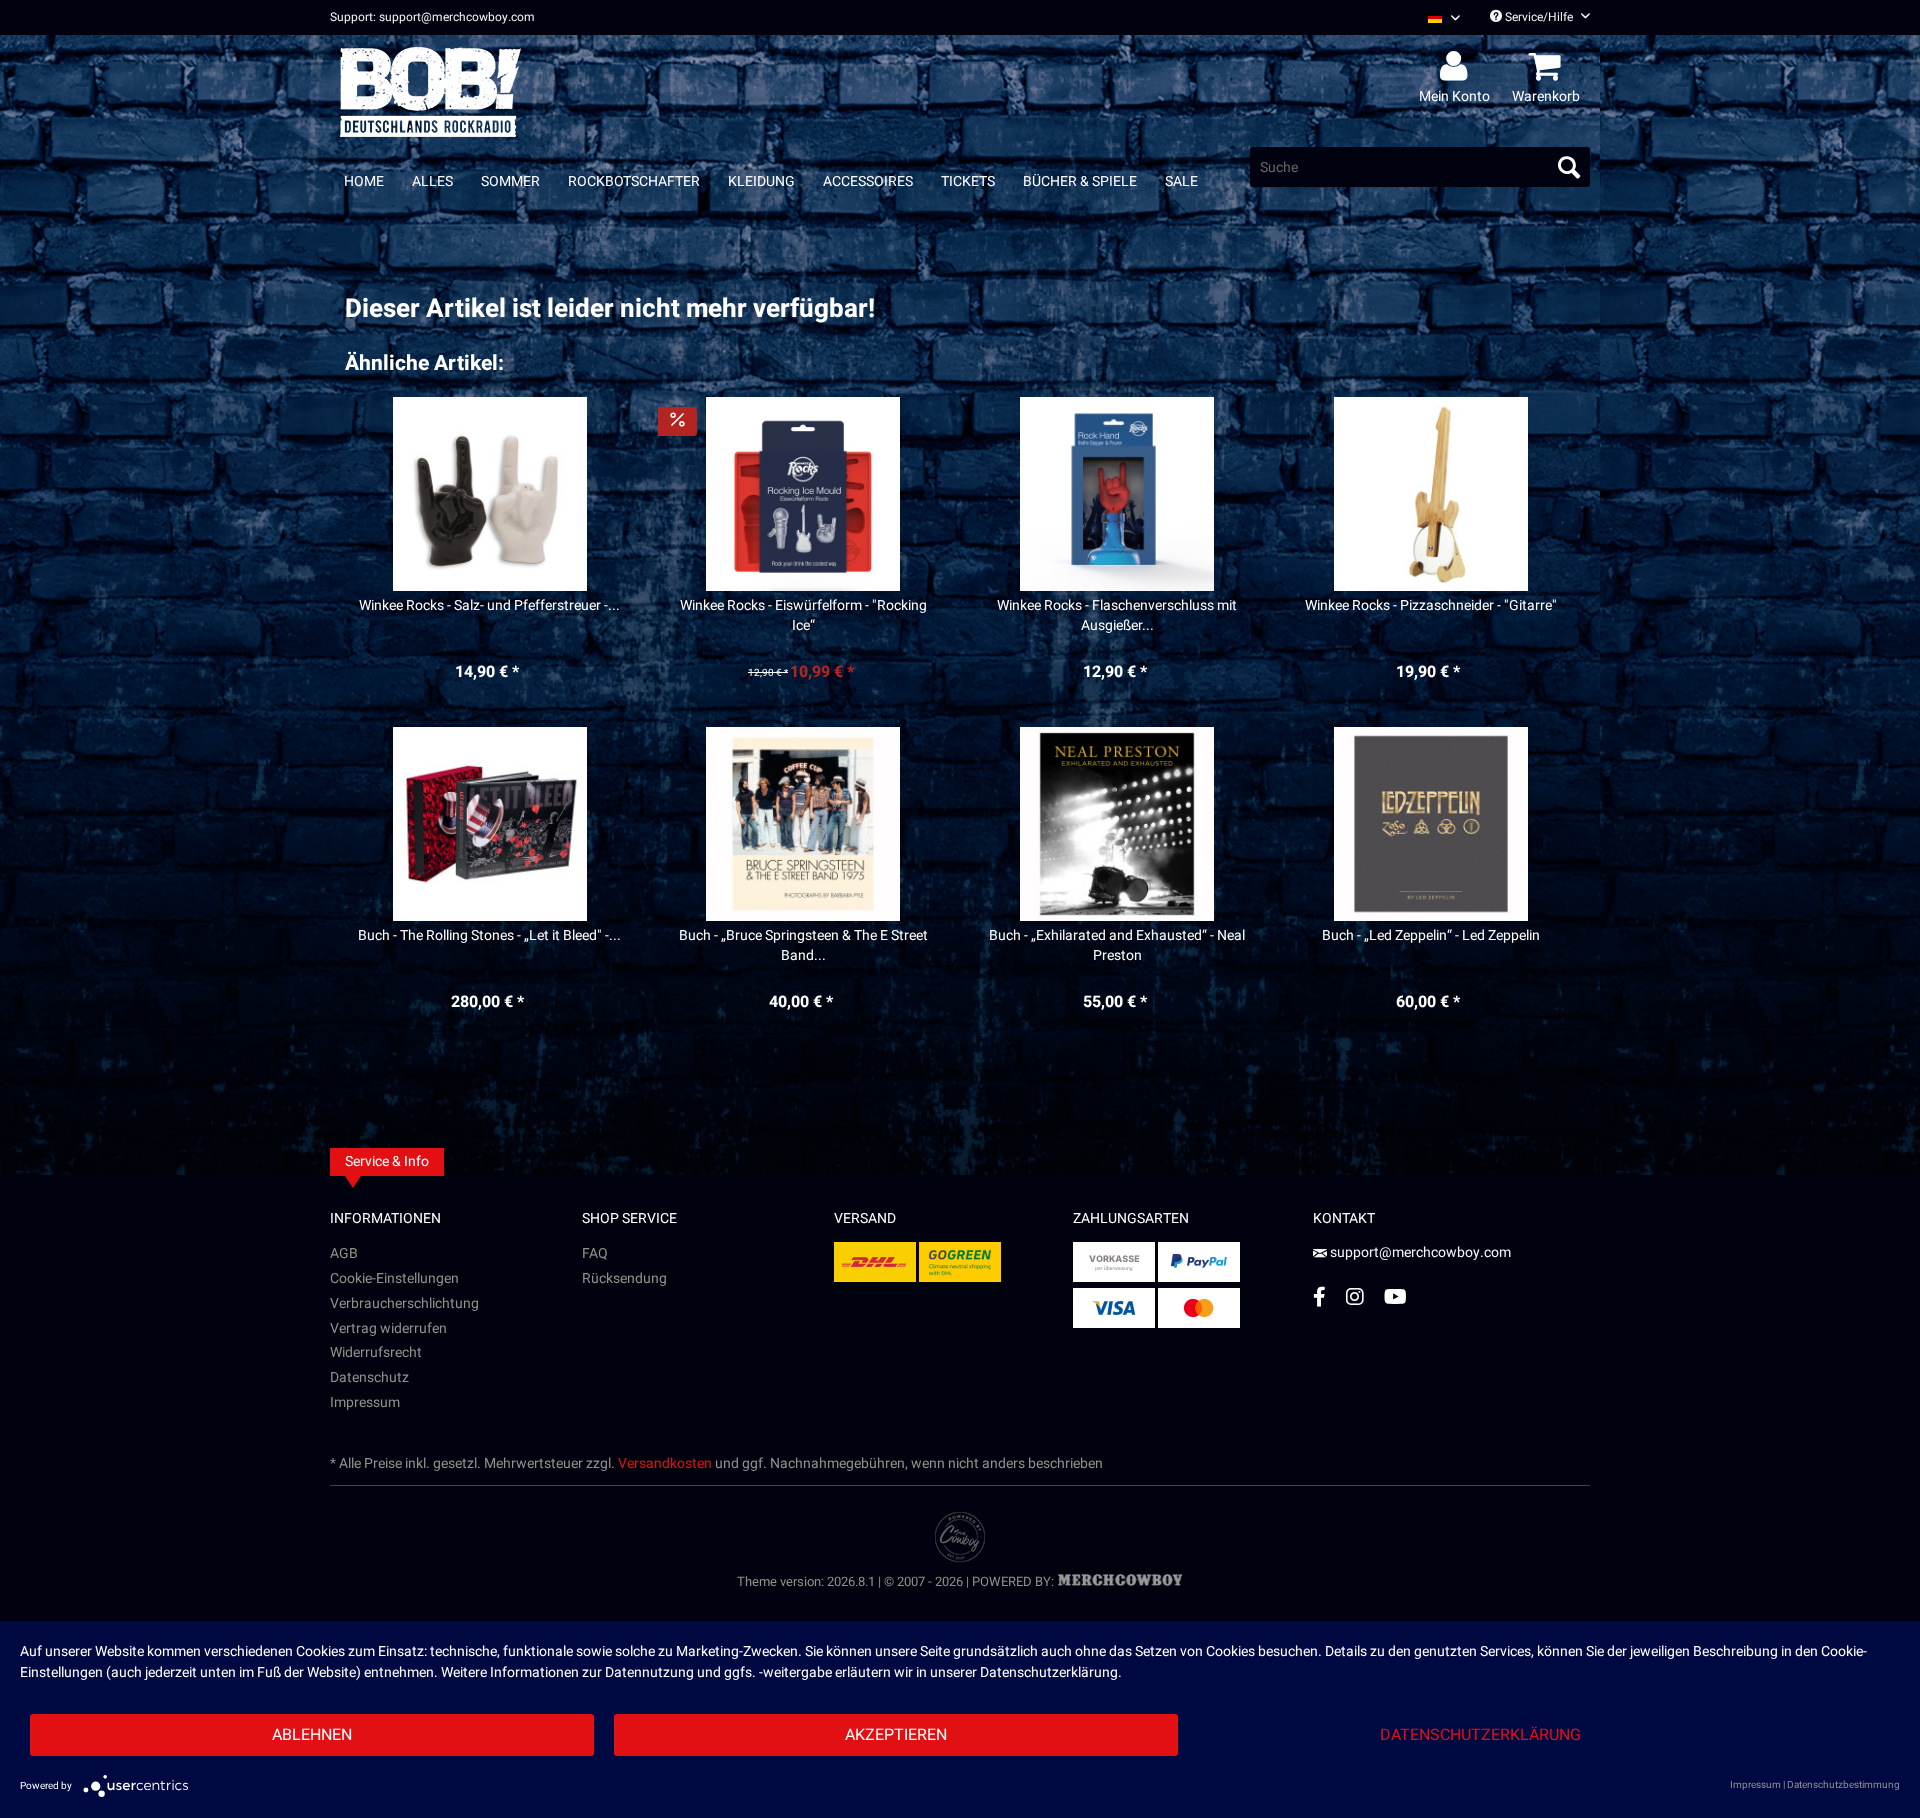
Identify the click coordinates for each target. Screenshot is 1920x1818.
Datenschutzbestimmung (1843, 1785)
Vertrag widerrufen (388, 1328)
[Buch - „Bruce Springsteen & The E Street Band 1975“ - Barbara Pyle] (803, 824)
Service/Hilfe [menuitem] (1539, 17)
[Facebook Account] (1319, 1296)
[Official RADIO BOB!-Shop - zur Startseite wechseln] (430, 92)
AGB (344, 1253)
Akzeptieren (896, 1735)
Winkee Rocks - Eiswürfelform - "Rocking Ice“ (803, 616)
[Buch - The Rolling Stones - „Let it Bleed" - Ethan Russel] (489, 824)
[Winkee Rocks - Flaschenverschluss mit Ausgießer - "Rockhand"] (1117, 494)
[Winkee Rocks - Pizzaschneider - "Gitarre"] (1430, 494)
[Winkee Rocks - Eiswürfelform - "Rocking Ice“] (803, 494)
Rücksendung (624, 1278)
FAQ (595, 1253)
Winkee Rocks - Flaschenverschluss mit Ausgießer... (1117, 616)
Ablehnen (312, 1735)
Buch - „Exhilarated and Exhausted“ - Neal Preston (1117, 946)
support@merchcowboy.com (1419, 1252)
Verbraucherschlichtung (404, 1303)
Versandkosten (665, 1463)
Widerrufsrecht (376, 1352)
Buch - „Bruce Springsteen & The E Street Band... (803, 946)
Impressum (365, 1402)
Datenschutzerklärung (1480, 1735)
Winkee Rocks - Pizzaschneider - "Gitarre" (1431, 606)
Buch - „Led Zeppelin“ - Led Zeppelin (1431, 936)
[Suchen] (1569, 167)
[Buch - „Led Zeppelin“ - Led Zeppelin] (1430, 824)
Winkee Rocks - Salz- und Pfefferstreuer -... (489, 606)
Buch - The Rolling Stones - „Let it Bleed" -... (489, 936)
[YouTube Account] (1395, 1296)
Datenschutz (369, 1377)
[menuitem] (1436, 17)
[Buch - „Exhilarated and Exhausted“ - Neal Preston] (1117, 824)
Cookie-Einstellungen (394, 1278)
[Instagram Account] (1355, 1296)
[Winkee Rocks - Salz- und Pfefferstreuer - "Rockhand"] (489, 494)
